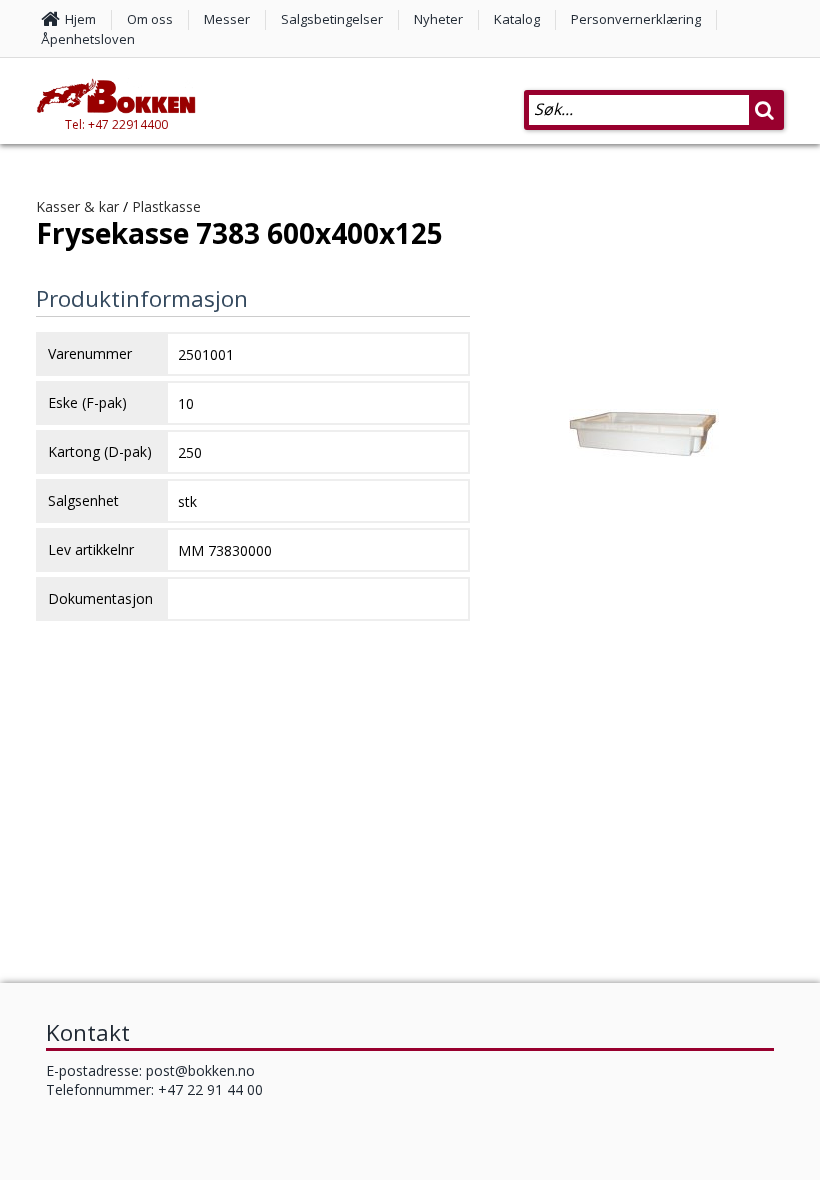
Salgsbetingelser (332, 19)
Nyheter (438, 19)
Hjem (80, 19)
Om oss (150, 19)
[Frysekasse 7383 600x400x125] (644, 473)
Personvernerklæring (636, 19)
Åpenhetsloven (88, 39)
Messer (227, 19)
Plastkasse (166, 206)
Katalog (517, 19)
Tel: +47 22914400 (116, 124)
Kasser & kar (77, 206)
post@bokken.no (200, 1070)
